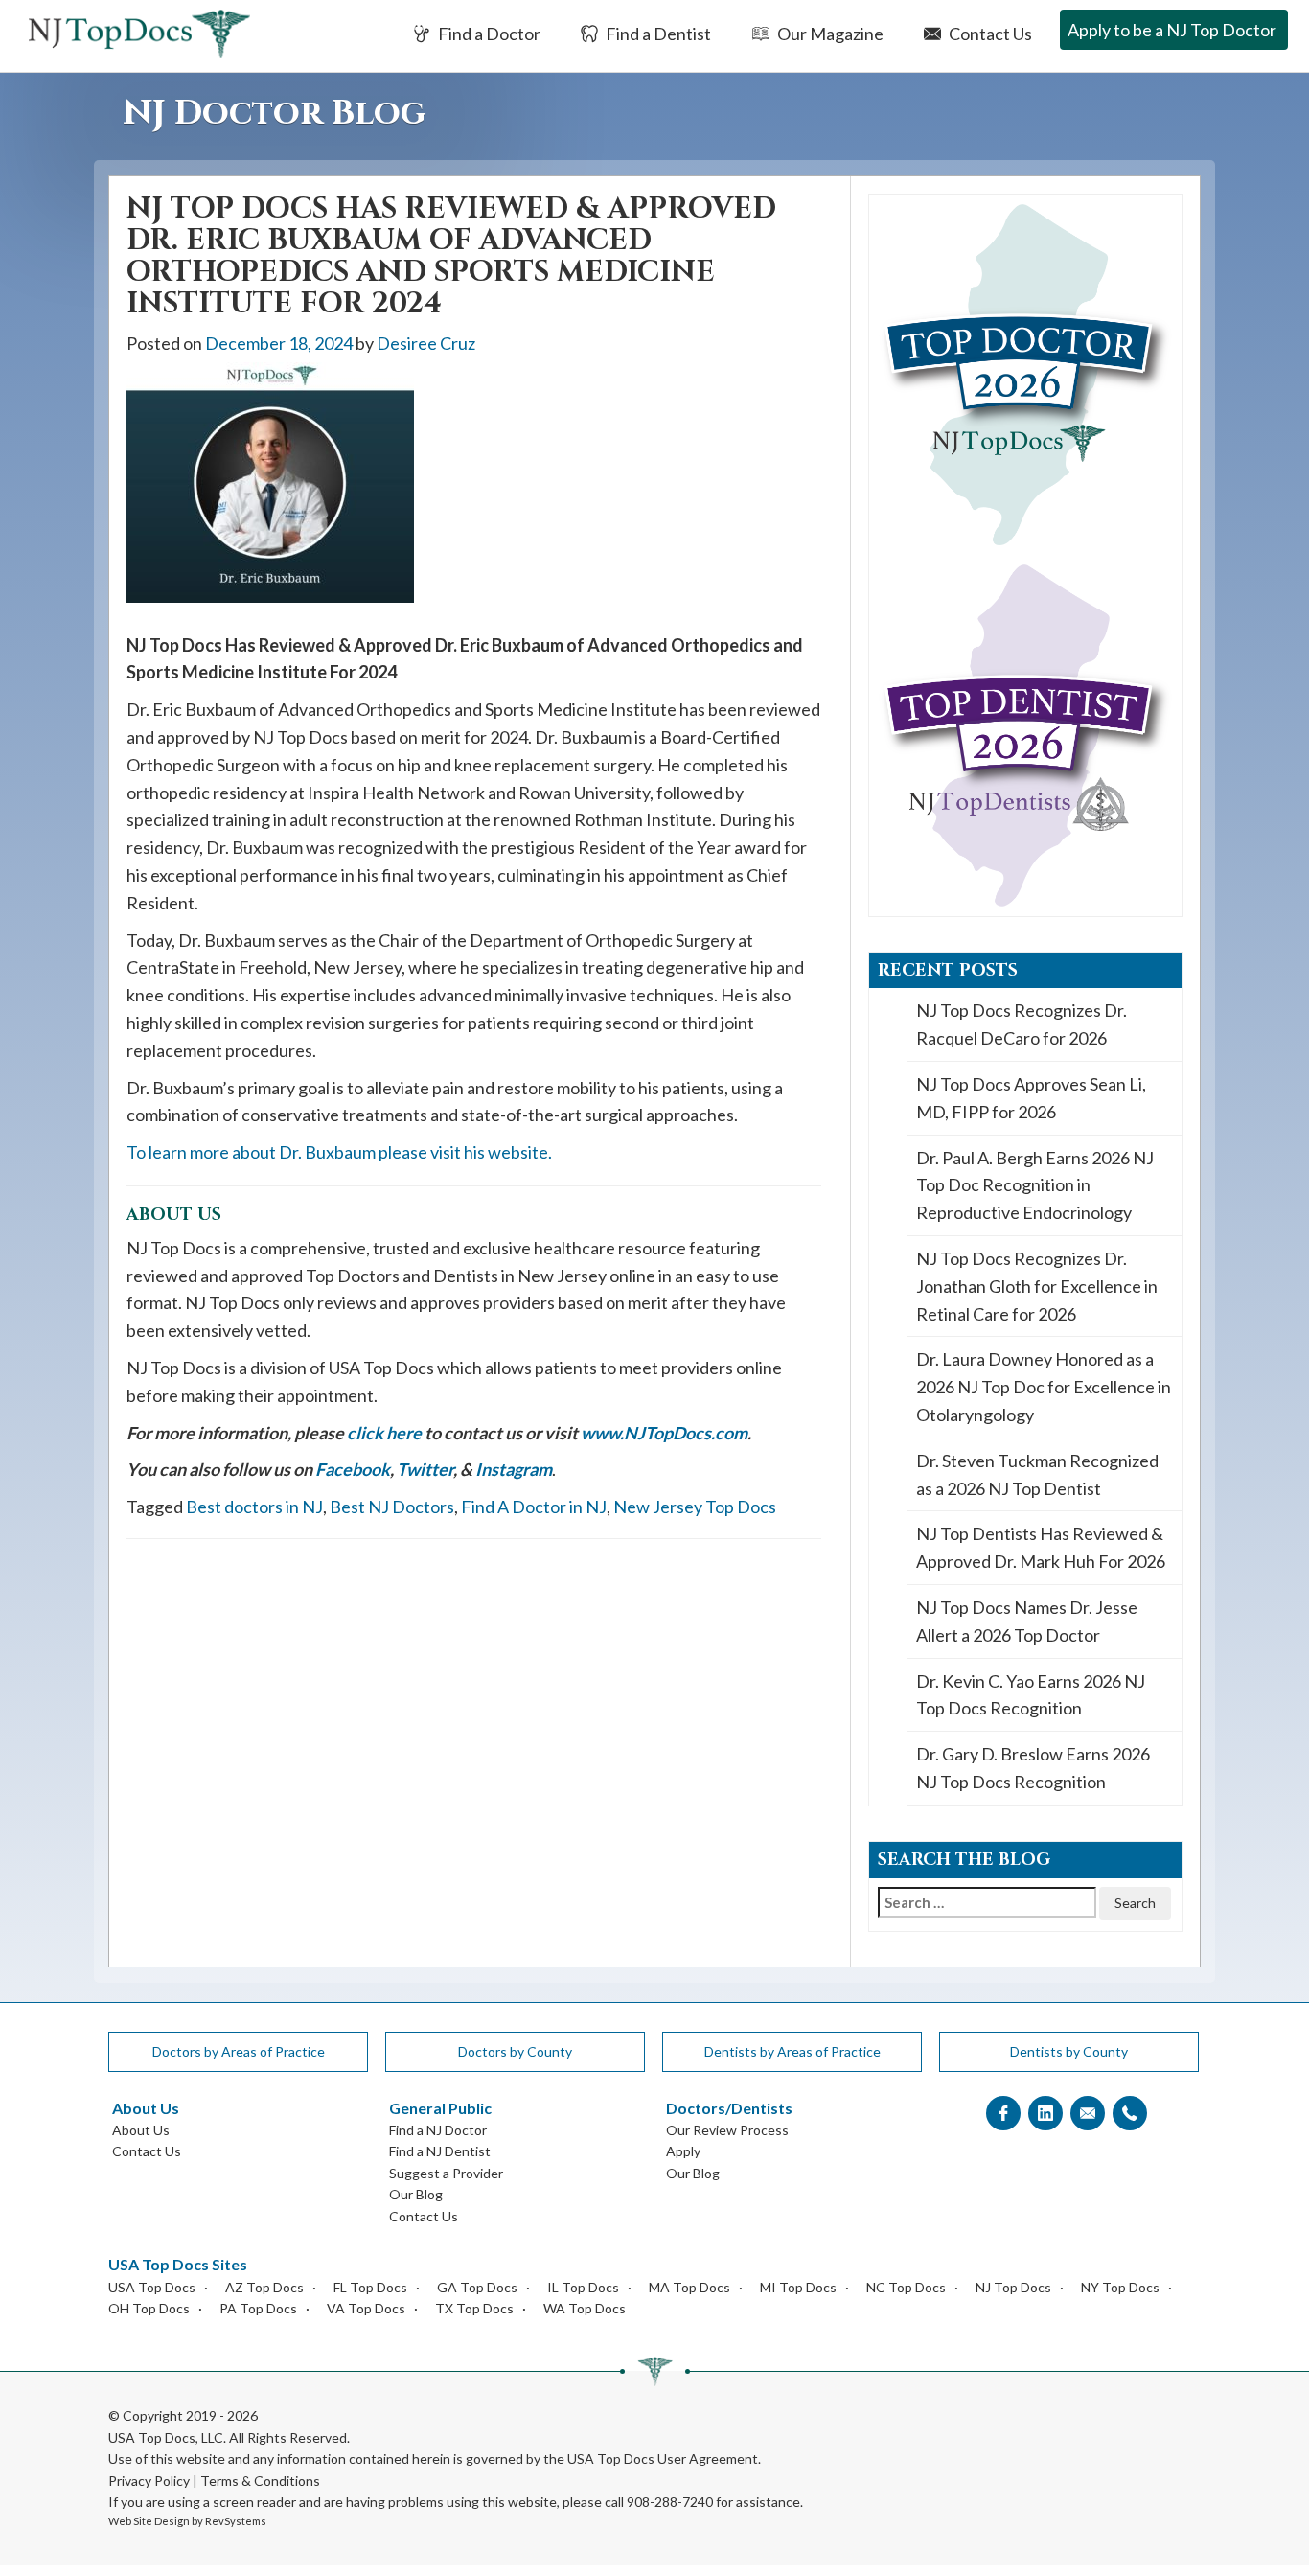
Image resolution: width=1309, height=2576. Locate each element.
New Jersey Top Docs (695, 1506)
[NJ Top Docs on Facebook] (1003, 2114)
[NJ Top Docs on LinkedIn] (1045, 2114)
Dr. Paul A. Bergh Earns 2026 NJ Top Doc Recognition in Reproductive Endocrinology (1035, 1185)
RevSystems (236, 2521)
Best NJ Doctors (392, 1506)
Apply (683, 2151)
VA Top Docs (366, 2308)
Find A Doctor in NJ (534, 1506)
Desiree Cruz (426, 343)
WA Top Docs (585, 2308)
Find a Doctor (488, 34)
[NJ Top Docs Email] (1088, 2114)
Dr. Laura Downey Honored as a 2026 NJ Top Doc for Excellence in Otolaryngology (1044, 1387)
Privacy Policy (149, 2481)
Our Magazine (829, 34)
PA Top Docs (258, 2308)
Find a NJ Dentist (440, 2151)
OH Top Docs (149, 2308)
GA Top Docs (477, 2287)
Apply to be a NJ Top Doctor (1172, 30)
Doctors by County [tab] (515, 2051)
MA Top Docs (689, 2287)
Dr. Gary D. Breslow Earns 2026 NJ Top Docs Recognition (1033, 1768)
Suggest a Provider (446, 2173)
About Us (141, 2130)
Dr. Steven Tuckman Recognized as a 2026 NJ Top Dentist (1037, 1474)
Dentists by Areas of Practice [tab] (792, 2051)
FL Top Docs (370, 2287)
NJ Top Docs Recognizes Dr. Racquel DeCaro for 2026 (1022, 1024)
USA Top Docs (152, 2287)
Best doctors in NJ (254, 1506)
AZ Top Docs (264, 2287)
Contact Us (989, 34)
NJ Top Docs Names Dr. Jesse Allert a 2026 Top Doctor (1027, 1621)
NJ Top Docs (1013, 2287)
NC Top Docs (906, 2287)
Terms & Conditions (260, 2481)
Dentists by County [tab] (1069, 2051)
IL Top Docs (583, 2287)
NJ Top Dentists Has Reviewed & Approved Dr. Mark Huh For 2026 (1041, 1547)
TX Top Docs (474, 2308)
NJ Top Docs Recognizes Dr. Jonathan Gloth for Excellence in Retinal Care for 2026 (1037, 1286)
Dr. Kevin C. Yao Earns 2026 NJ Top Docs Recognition (1031, 1695)
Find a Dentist (657, 34)
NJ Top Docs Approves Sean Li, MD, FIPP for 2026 (1031, 1098)
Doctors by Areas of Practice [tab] (239, 2051)
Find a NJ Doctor (438, 2130)
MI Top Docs (798, 2287)
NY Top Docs (1120, 2287)
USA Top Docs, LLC (166, 2438)
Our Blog (416, 2194)
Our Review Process (727, 2130)
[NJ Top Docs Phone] (1130, 2114)
